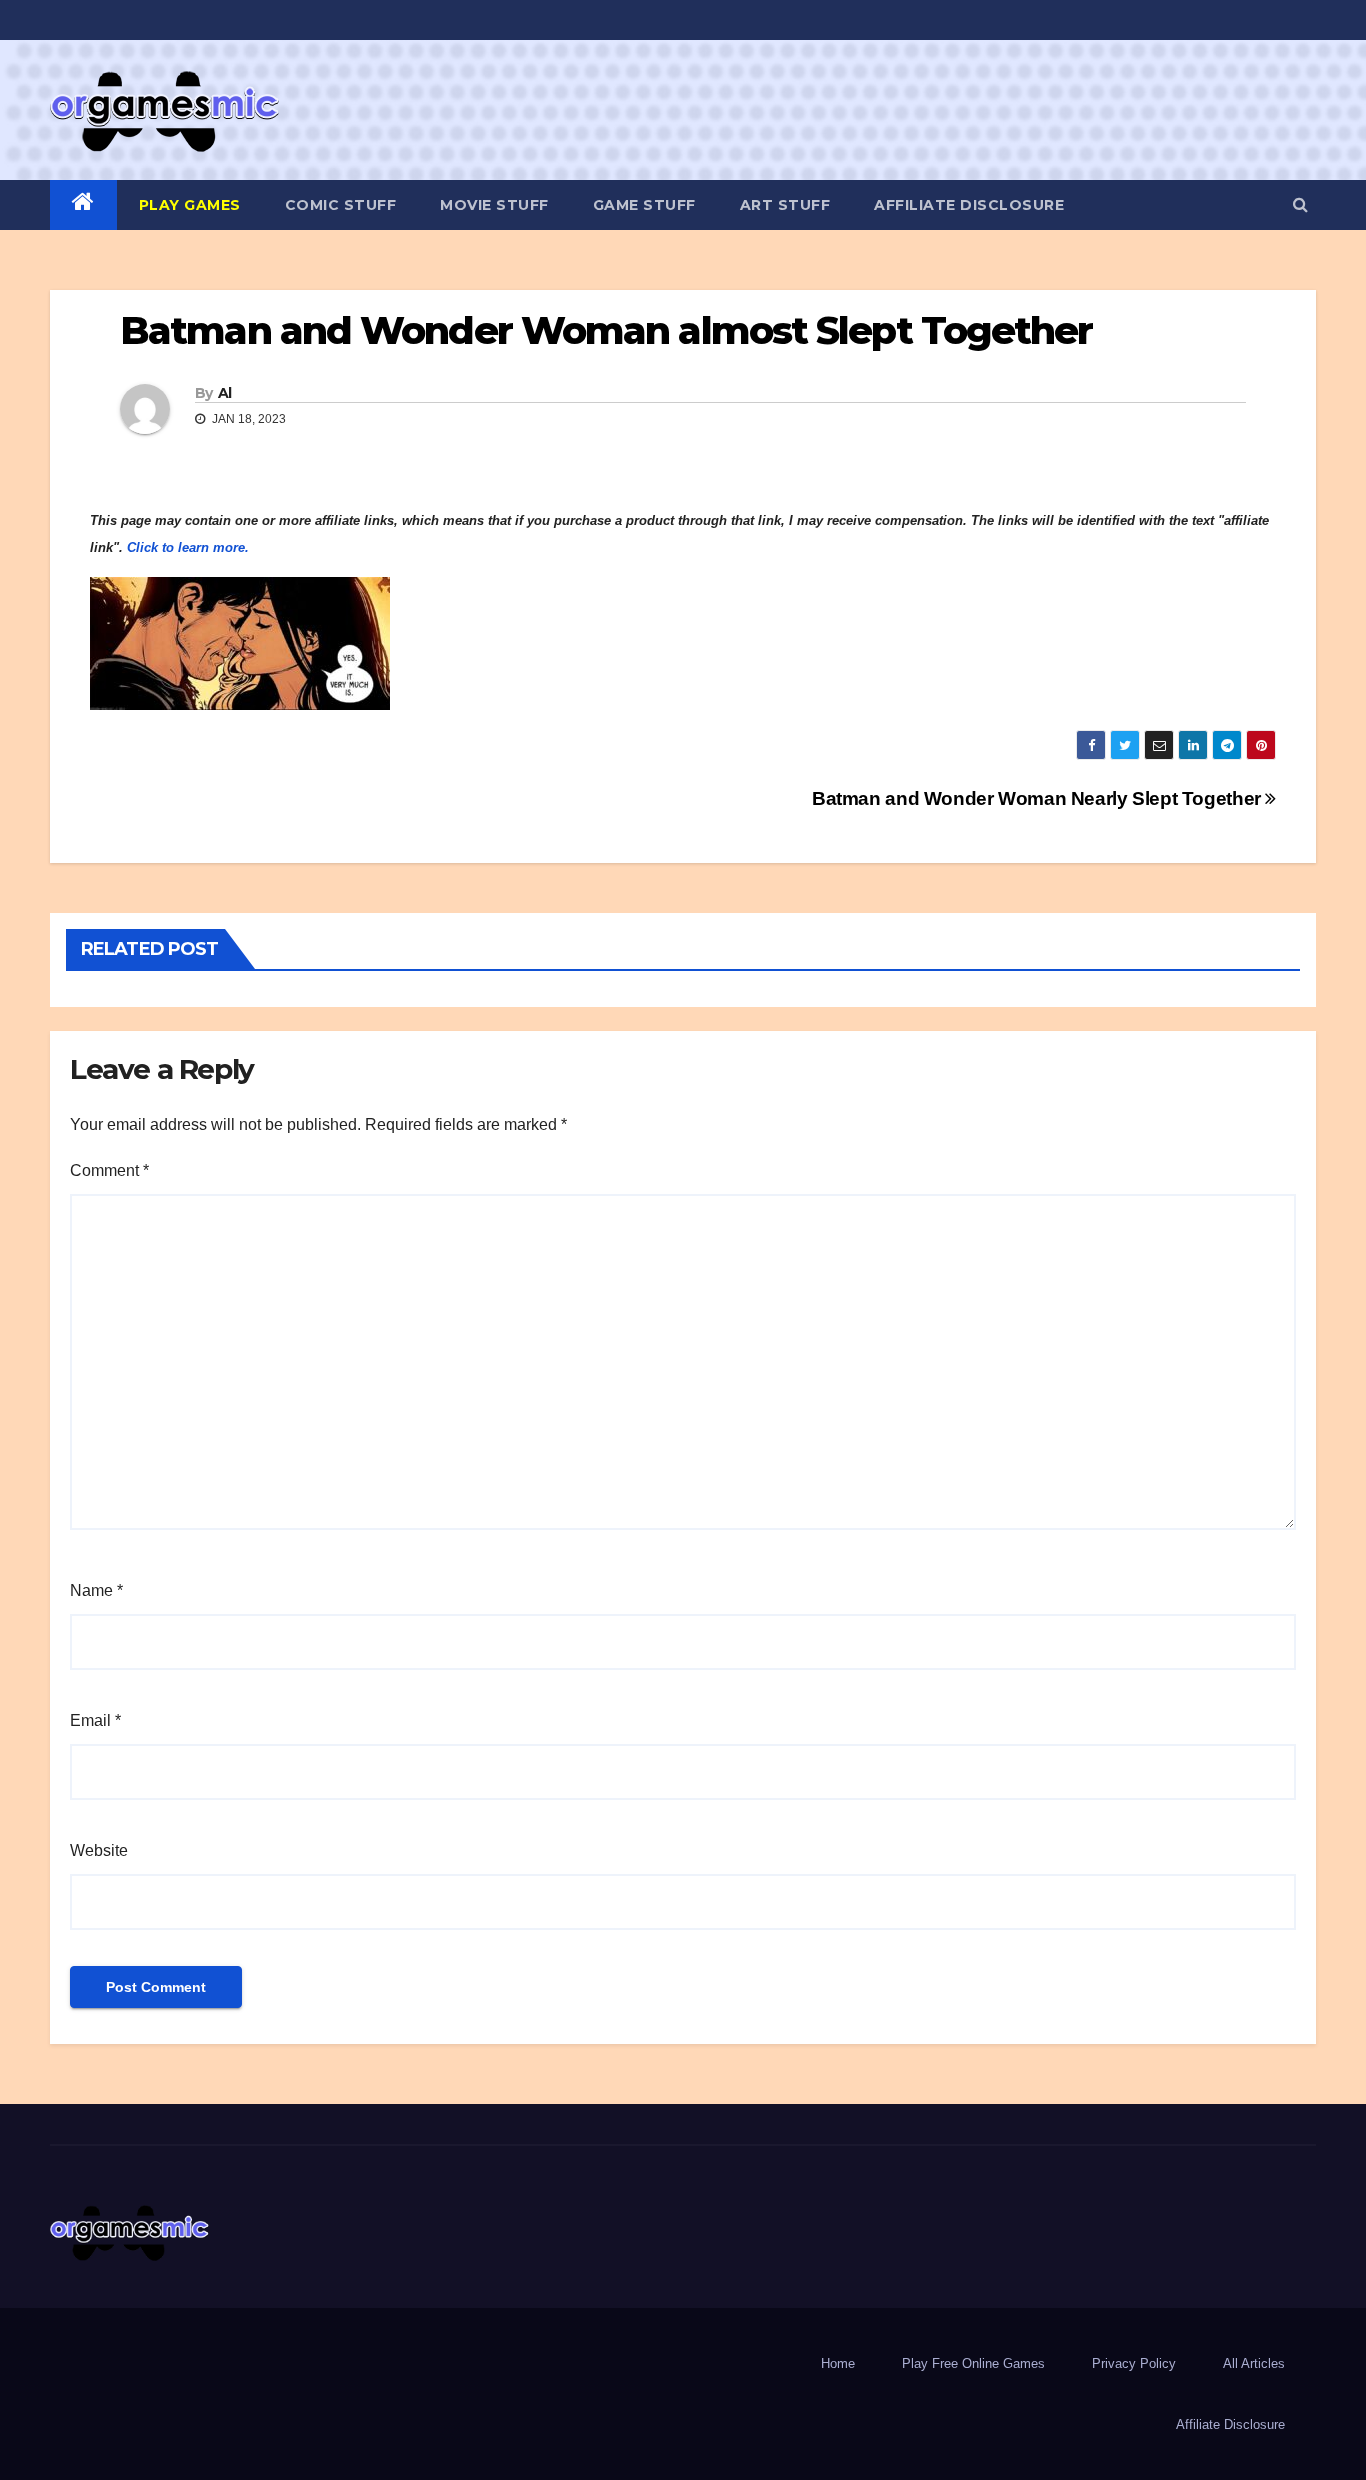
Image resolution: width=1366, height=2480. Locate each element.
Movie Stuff (494, 205)
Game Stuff (644, 205)
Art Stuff (785, 205)
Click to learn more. (188, 547)
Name (96, 1590)
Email (95, 1720)
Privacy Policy (1134, 2363)
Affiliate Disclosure (969, 205)
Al (225, 393)
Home (838, 2363)
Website (99, 1850)
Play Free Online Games (973, 2363)
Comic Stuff (341, 205)
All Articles (1254, 2363)
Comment (109, 1170)
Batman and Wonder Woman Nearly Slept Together (1038, 798)
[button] (1300, 204)
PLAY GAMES (190, 205)
